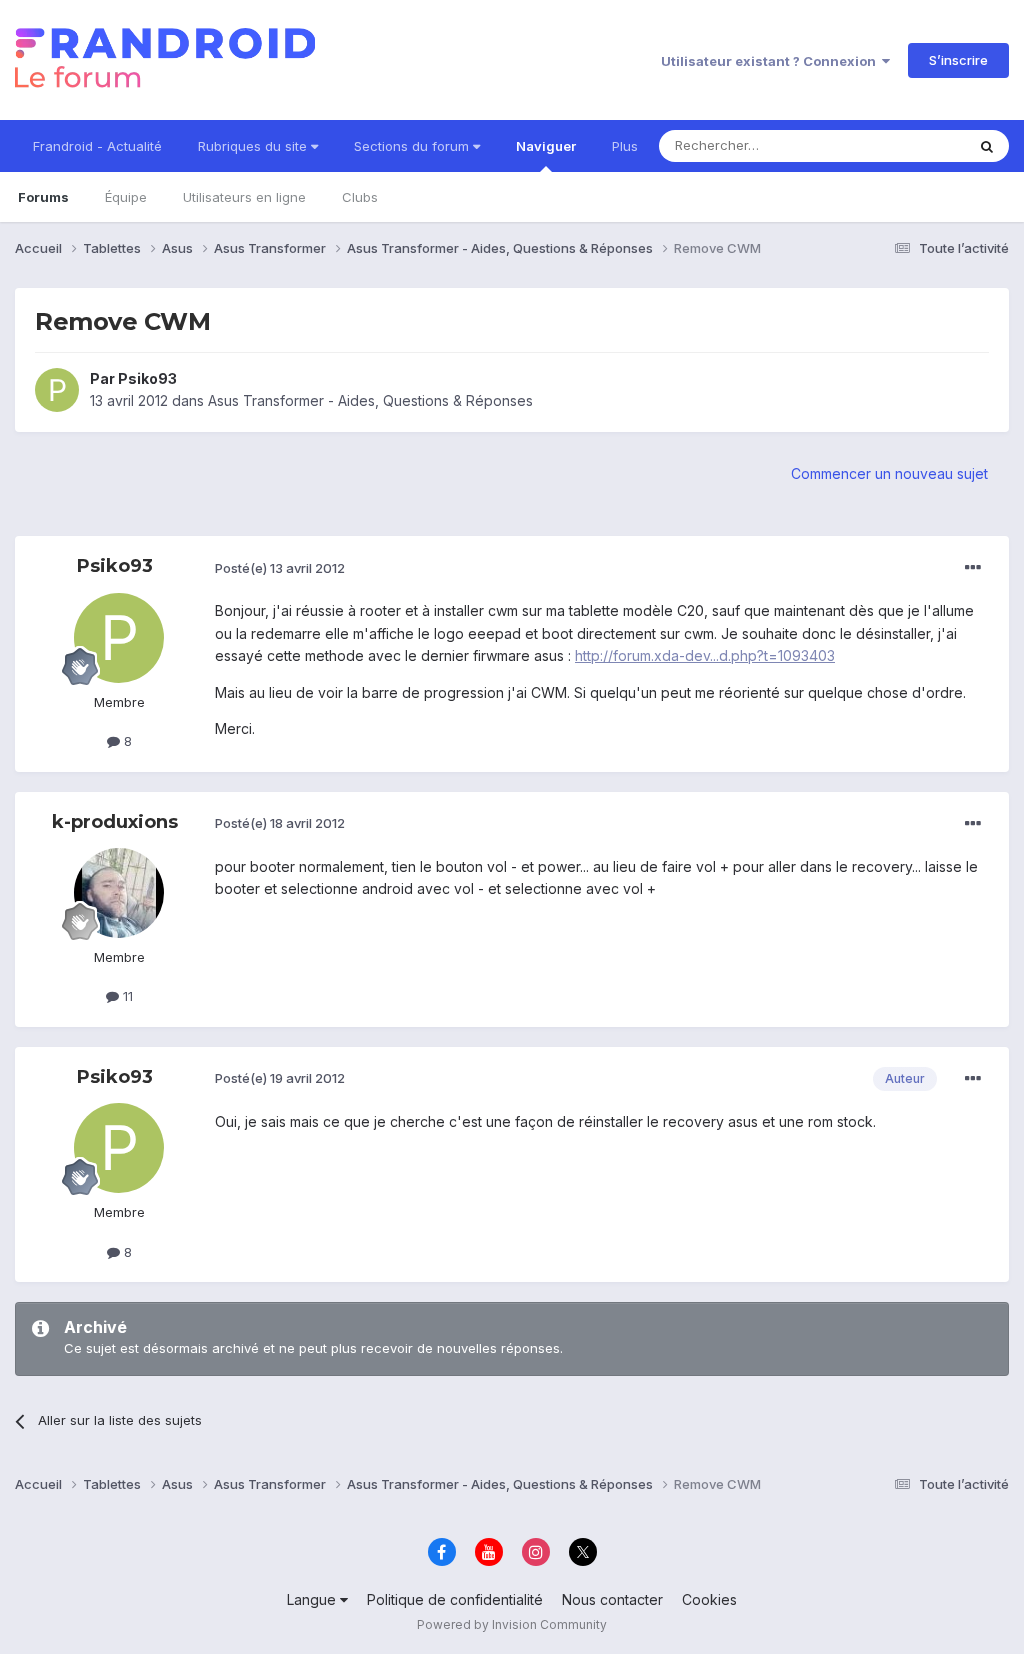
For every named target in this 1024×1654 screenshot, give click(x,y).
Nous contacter (612, 1599)
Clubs (360, 197)
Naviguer (546, 146)
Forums (43, 197)
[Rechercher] (987, 146)
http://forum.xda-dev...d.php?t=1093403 (705, 655)
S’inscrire (958, 60)
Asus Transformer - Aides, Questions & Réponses (370, 400)
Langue (313, 1599)
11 (126, 996)
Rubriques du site (254, 146)
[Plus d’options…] (973, 568)
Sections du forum (413, 146)
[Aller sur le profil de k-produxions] (119, 893)
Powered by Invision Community (512, 1624)
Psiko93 (147, 378)
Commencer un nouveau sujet (889, 473)
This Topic (906, 145)
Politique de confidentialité (455, 1599)
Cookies (709, 1599)
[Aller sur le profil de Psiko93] (57, 390)
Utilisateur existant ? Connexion (771, 61)
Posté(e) (280, 568)
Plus (625, 146)
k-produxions (115, 822)
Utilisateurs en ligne (244, 197)
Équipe (126, 197)
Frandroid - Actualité (97, 146)
